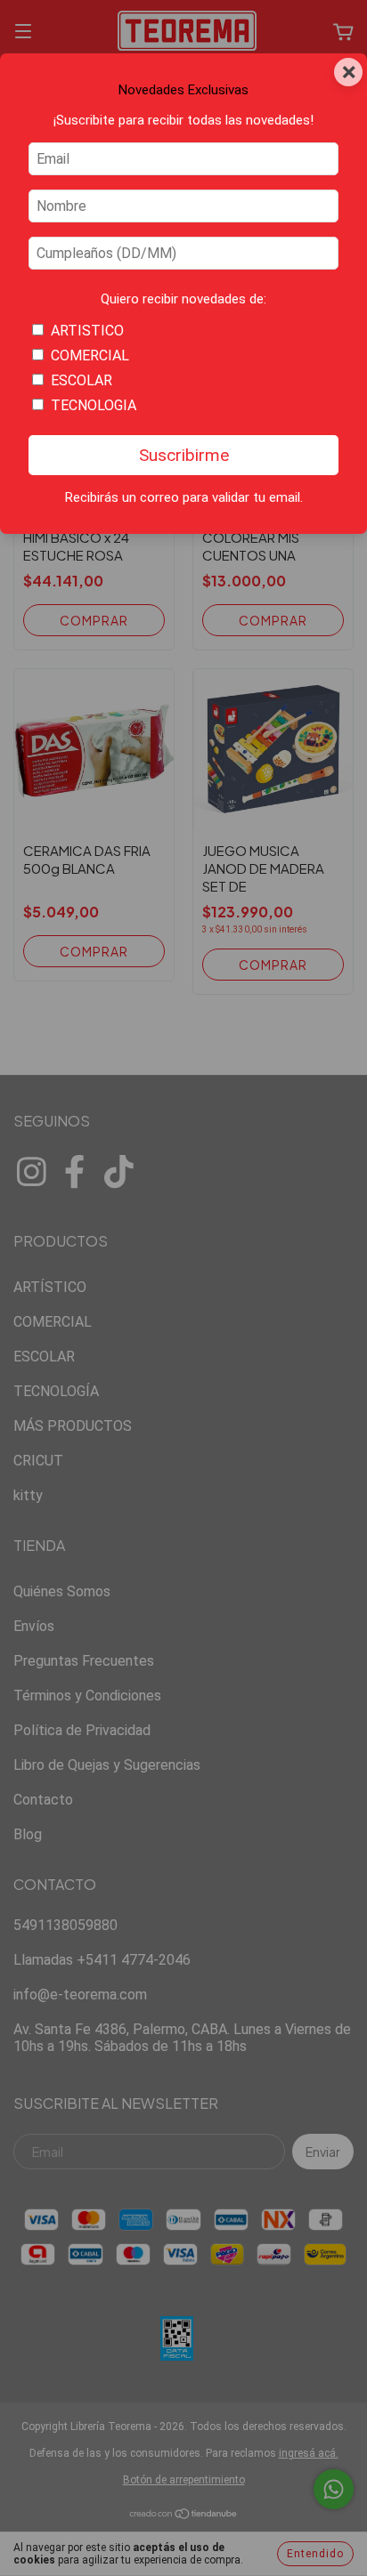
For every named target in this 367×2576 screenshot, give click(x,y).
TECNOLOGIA (94, 405)
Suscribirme (184, 455)
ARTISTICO (87, 331)
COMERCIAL (90, 355)
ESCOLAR (82, 380)
